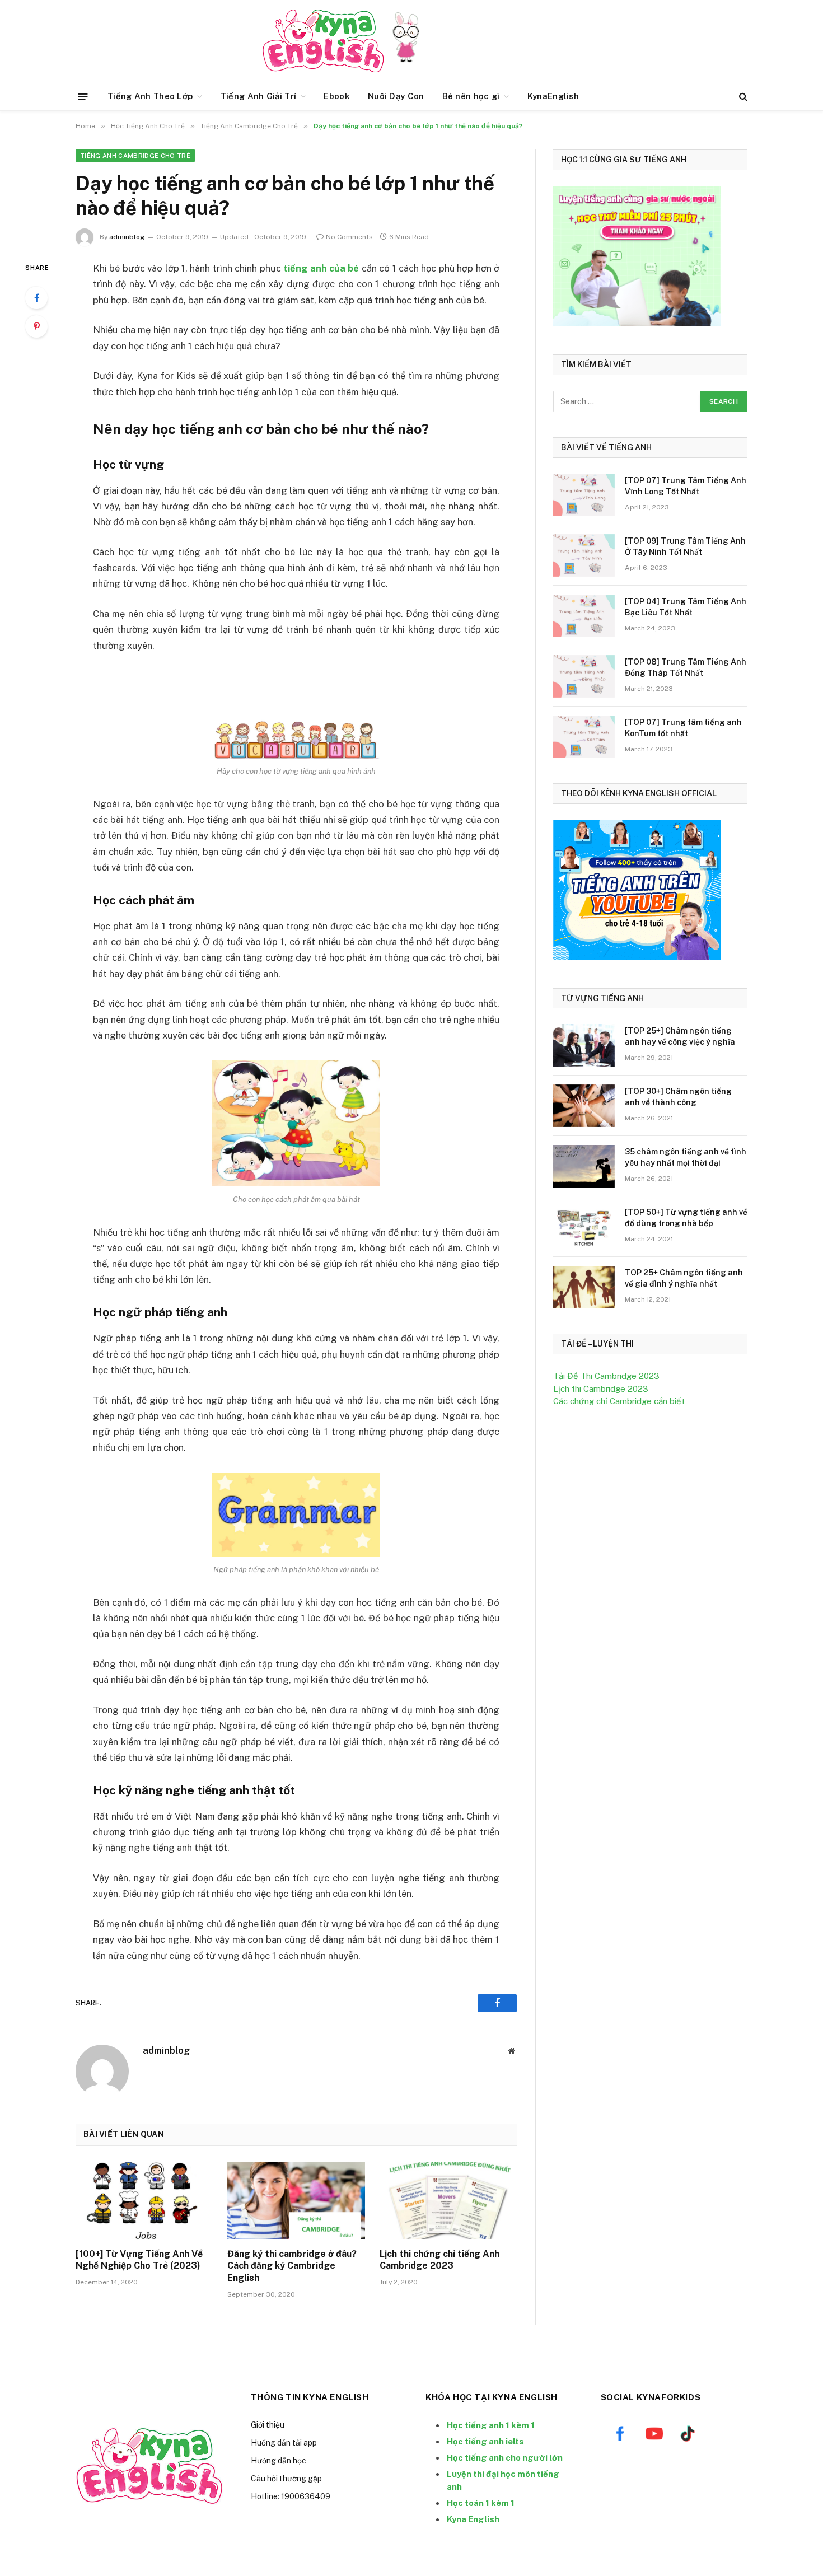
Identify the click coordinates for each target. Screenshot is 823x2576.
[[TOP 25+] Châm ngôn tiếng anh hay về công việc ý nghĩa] (584, 1045)
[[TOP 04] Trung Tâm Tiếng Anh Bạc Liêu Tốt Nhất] (584, 616)
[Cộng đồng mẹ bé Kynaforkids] (323, 41)
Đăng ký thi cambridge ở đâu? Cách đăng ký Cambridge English (292, 2266)
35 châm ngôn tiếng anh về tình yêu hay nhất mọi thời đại (686, 1157)
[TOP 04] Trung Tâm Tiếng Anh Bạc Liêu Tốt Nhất (686, 607)
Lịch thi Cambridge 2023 (601, 1389)
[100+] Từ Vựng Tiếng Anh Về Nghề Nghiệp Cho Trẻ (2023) (139, 2260)
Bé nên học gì (471, 96)
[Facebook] (36, 298)
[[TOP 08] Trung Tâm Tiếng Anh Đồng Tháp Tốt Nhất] (584, 676)
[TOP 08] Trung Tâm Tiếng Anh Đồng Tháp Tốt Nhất (686, 667)
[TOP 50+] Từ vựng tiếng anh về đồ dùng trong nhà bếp (686, 1218)
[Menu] (83, 96)
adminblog (127, 237)
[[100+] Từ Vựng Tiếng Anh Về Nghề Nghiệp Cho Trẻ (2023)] (144, 2200)
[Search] (742, 97)
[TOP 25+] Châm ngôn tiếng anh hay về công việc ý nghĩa (680, 1036)
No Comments (349, 237)
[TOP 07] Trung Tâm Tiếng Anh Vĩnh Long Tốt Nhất (686, 486)
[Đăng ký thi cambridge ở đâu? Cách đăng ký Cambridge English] (296, 2200)
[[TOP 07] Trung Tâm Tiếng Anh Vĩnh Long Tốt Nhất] (584, 495)
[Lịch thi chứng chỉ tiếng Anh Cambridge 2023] (448, 2200)
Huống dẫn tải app (284, 2443)
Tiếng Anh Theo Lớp (150, 96)
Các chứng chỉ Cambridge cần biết (619, 1401)
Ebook (337, 96)
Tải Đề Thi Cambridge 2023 (606, 1376)
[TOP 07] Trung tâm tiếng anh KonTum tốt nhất (683, 728)
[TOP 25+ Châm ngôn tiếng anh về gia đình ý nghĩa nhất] (584, 1287)
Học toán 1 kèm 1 (481, 2503)
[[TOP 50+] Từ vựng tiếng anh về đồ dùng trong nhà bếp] (584, 1227)
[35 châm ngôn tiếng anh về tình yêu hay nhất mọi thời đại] (584, 1166)
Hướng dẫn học (279, 2461)
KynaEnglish (553, 96)
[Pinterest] (36, 326)
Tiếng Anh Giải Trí (258, 96)
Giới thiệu (268, 2425)
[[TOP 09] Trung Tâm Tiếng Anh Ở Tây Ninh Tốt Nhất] (584, 555)
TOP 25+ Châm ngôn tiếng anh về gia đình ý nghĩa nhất (684, 1278)
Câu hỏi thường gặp (286, 2479)
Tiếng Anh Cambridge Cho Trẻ (135, 156)
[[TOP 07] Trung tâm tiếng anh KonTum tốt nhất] (584, 737)
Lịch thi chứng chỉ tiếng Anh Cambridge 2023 (439, 2260)
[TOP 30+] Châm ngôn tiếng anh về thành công (678, 1097)
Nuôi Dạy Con (396, 96)
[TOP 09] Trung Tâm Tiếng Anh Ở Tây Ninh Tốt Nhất (685, 546)
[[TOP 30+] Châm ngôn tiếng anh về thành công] (584, 1106)
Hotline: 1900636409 (291, 2496)
